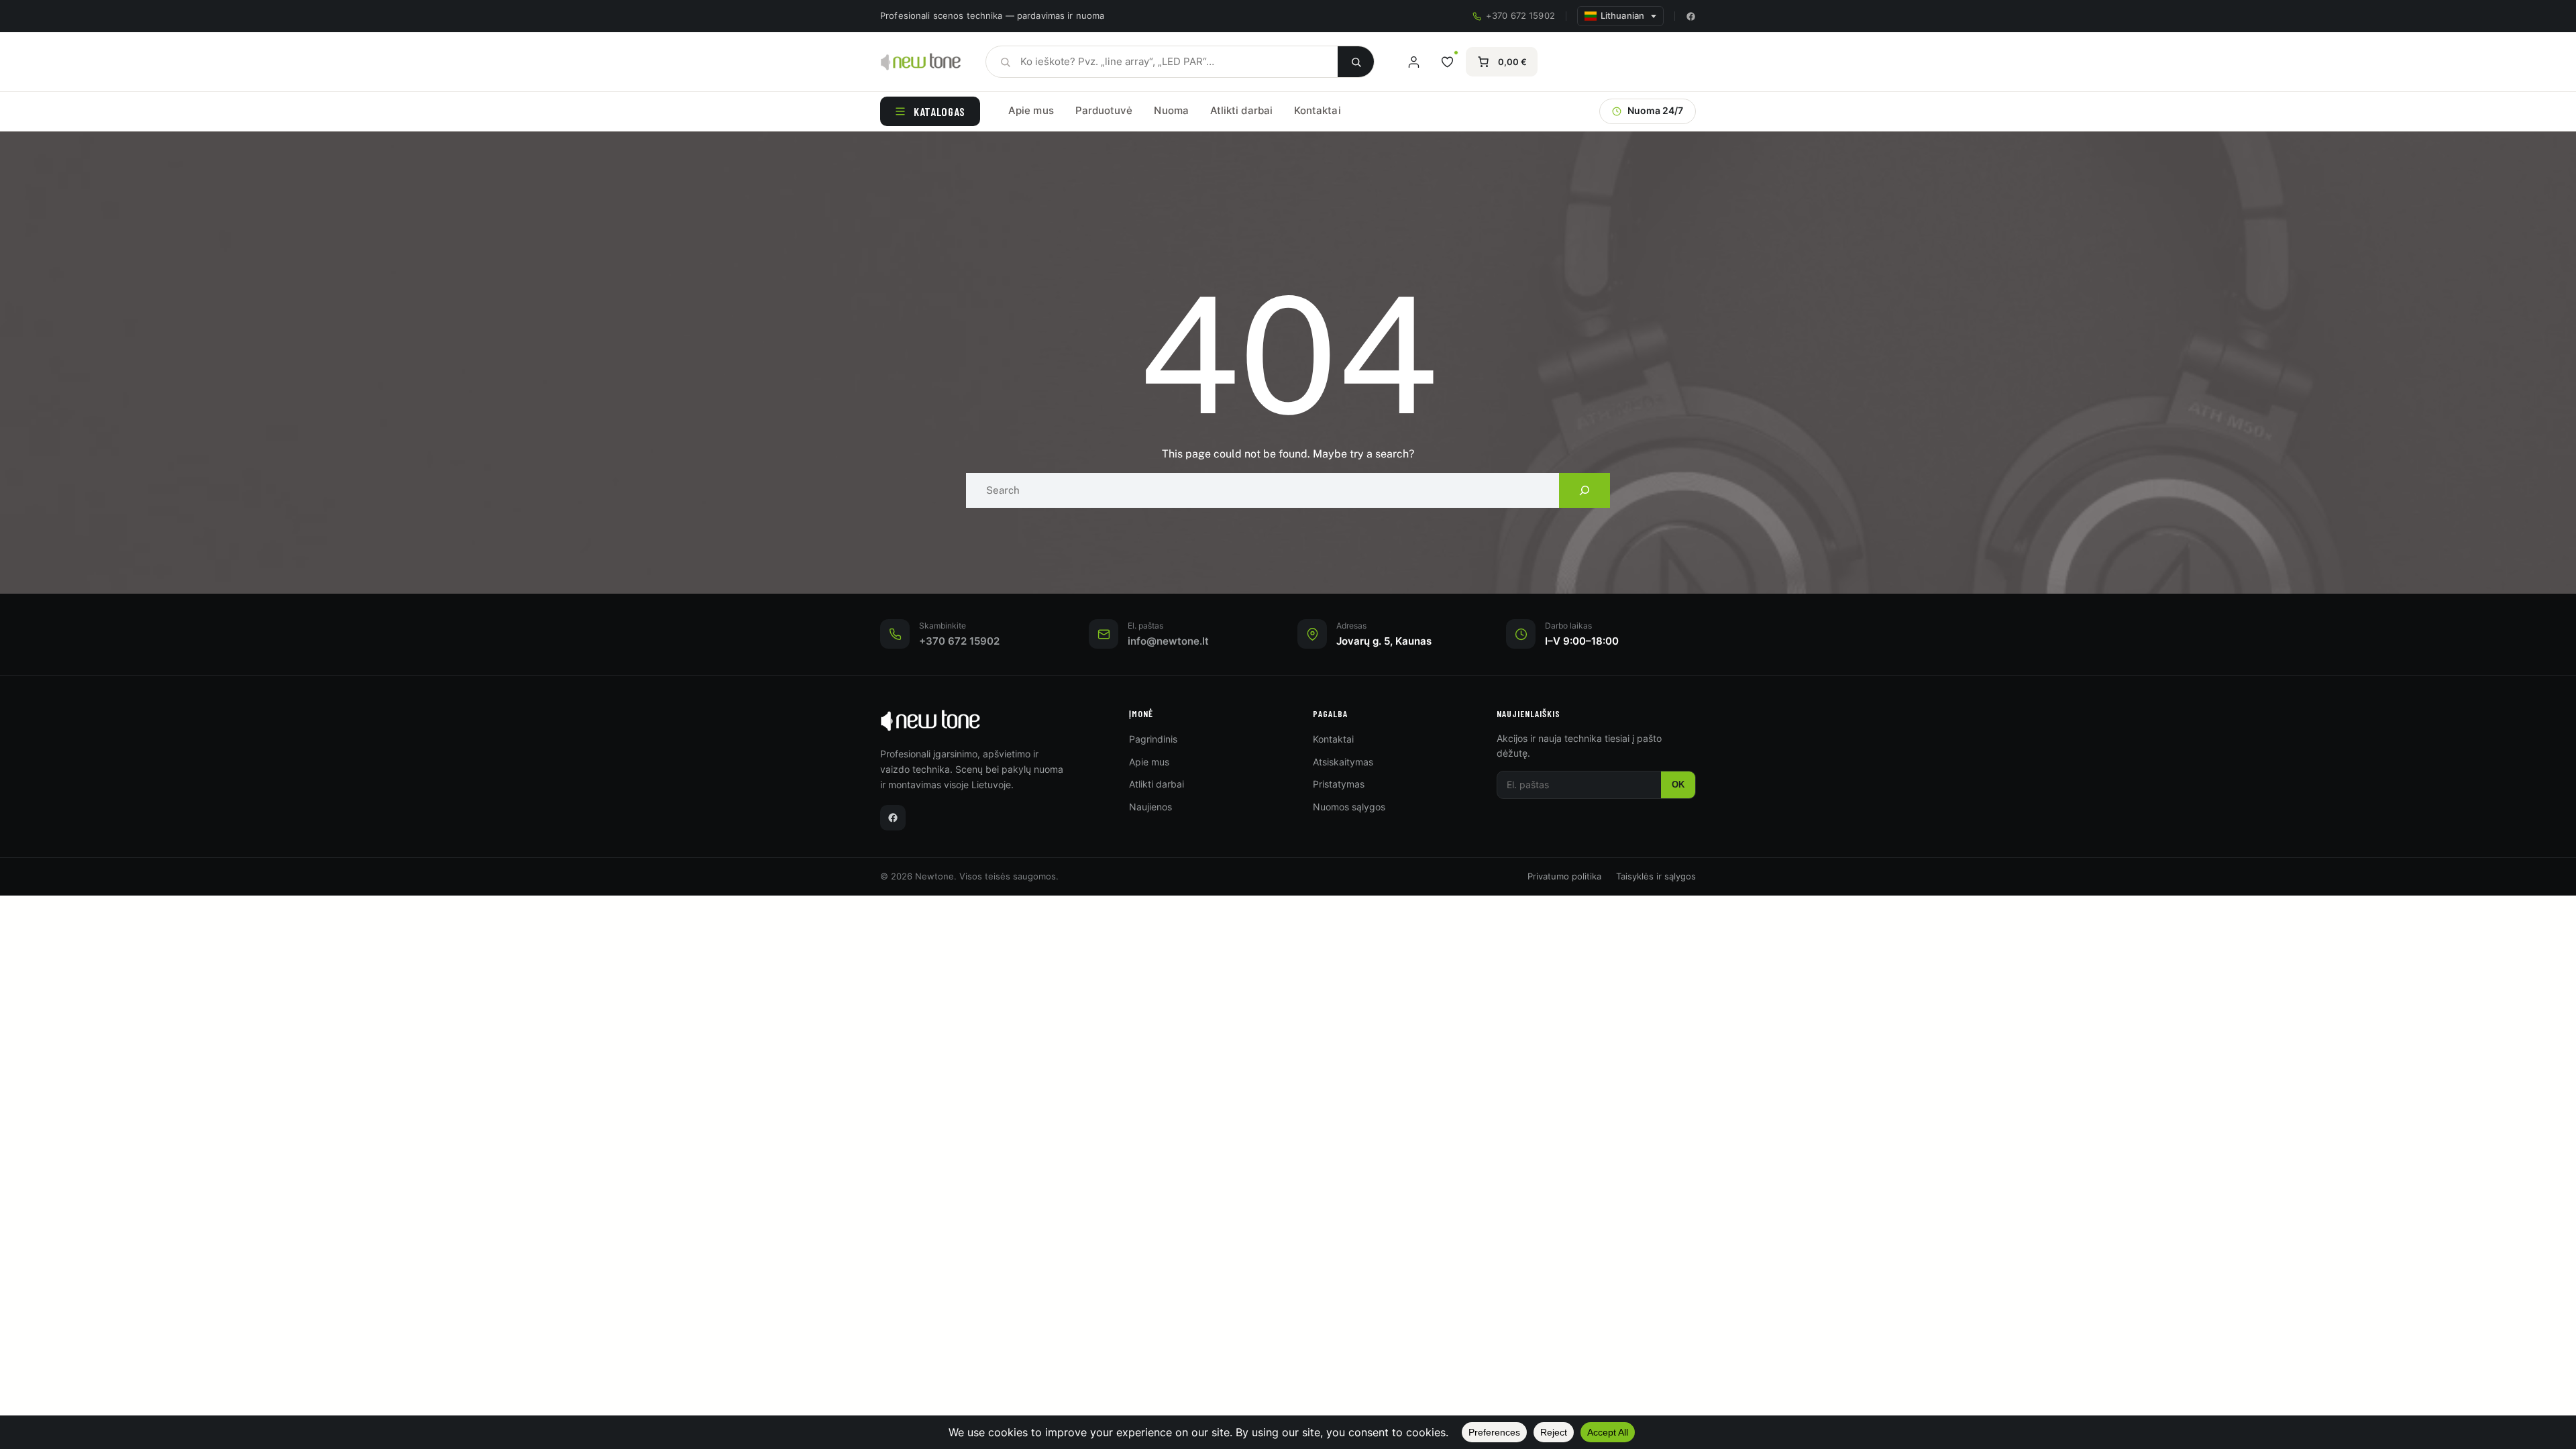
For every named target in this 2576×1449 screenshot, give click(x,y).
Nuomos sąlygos (1349, 807)
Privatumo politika (1564, 876)
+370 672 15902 (1520, 16)
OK (1678, 785)
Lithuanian (1622, 16)
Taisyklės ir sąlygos (1656, 876)
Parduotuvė (1104, 110)
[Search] (1585, 490)
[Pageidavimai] (1447, 62)
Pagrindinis (1153, 739)
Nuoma (1171, 110)
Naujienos (1150, 807)
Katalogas (940, 111)
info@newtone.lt (1168, 641)
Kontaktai (1318, 110)
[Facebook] (1691, 16)
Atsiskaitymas (1343, 762)
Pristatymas (1339, 784)
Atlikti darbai (1241, 110)
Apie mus (1031, 110)
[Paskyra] (1413, 62)
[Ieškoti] (1356, 62)
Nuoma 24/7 (1655, 111)
